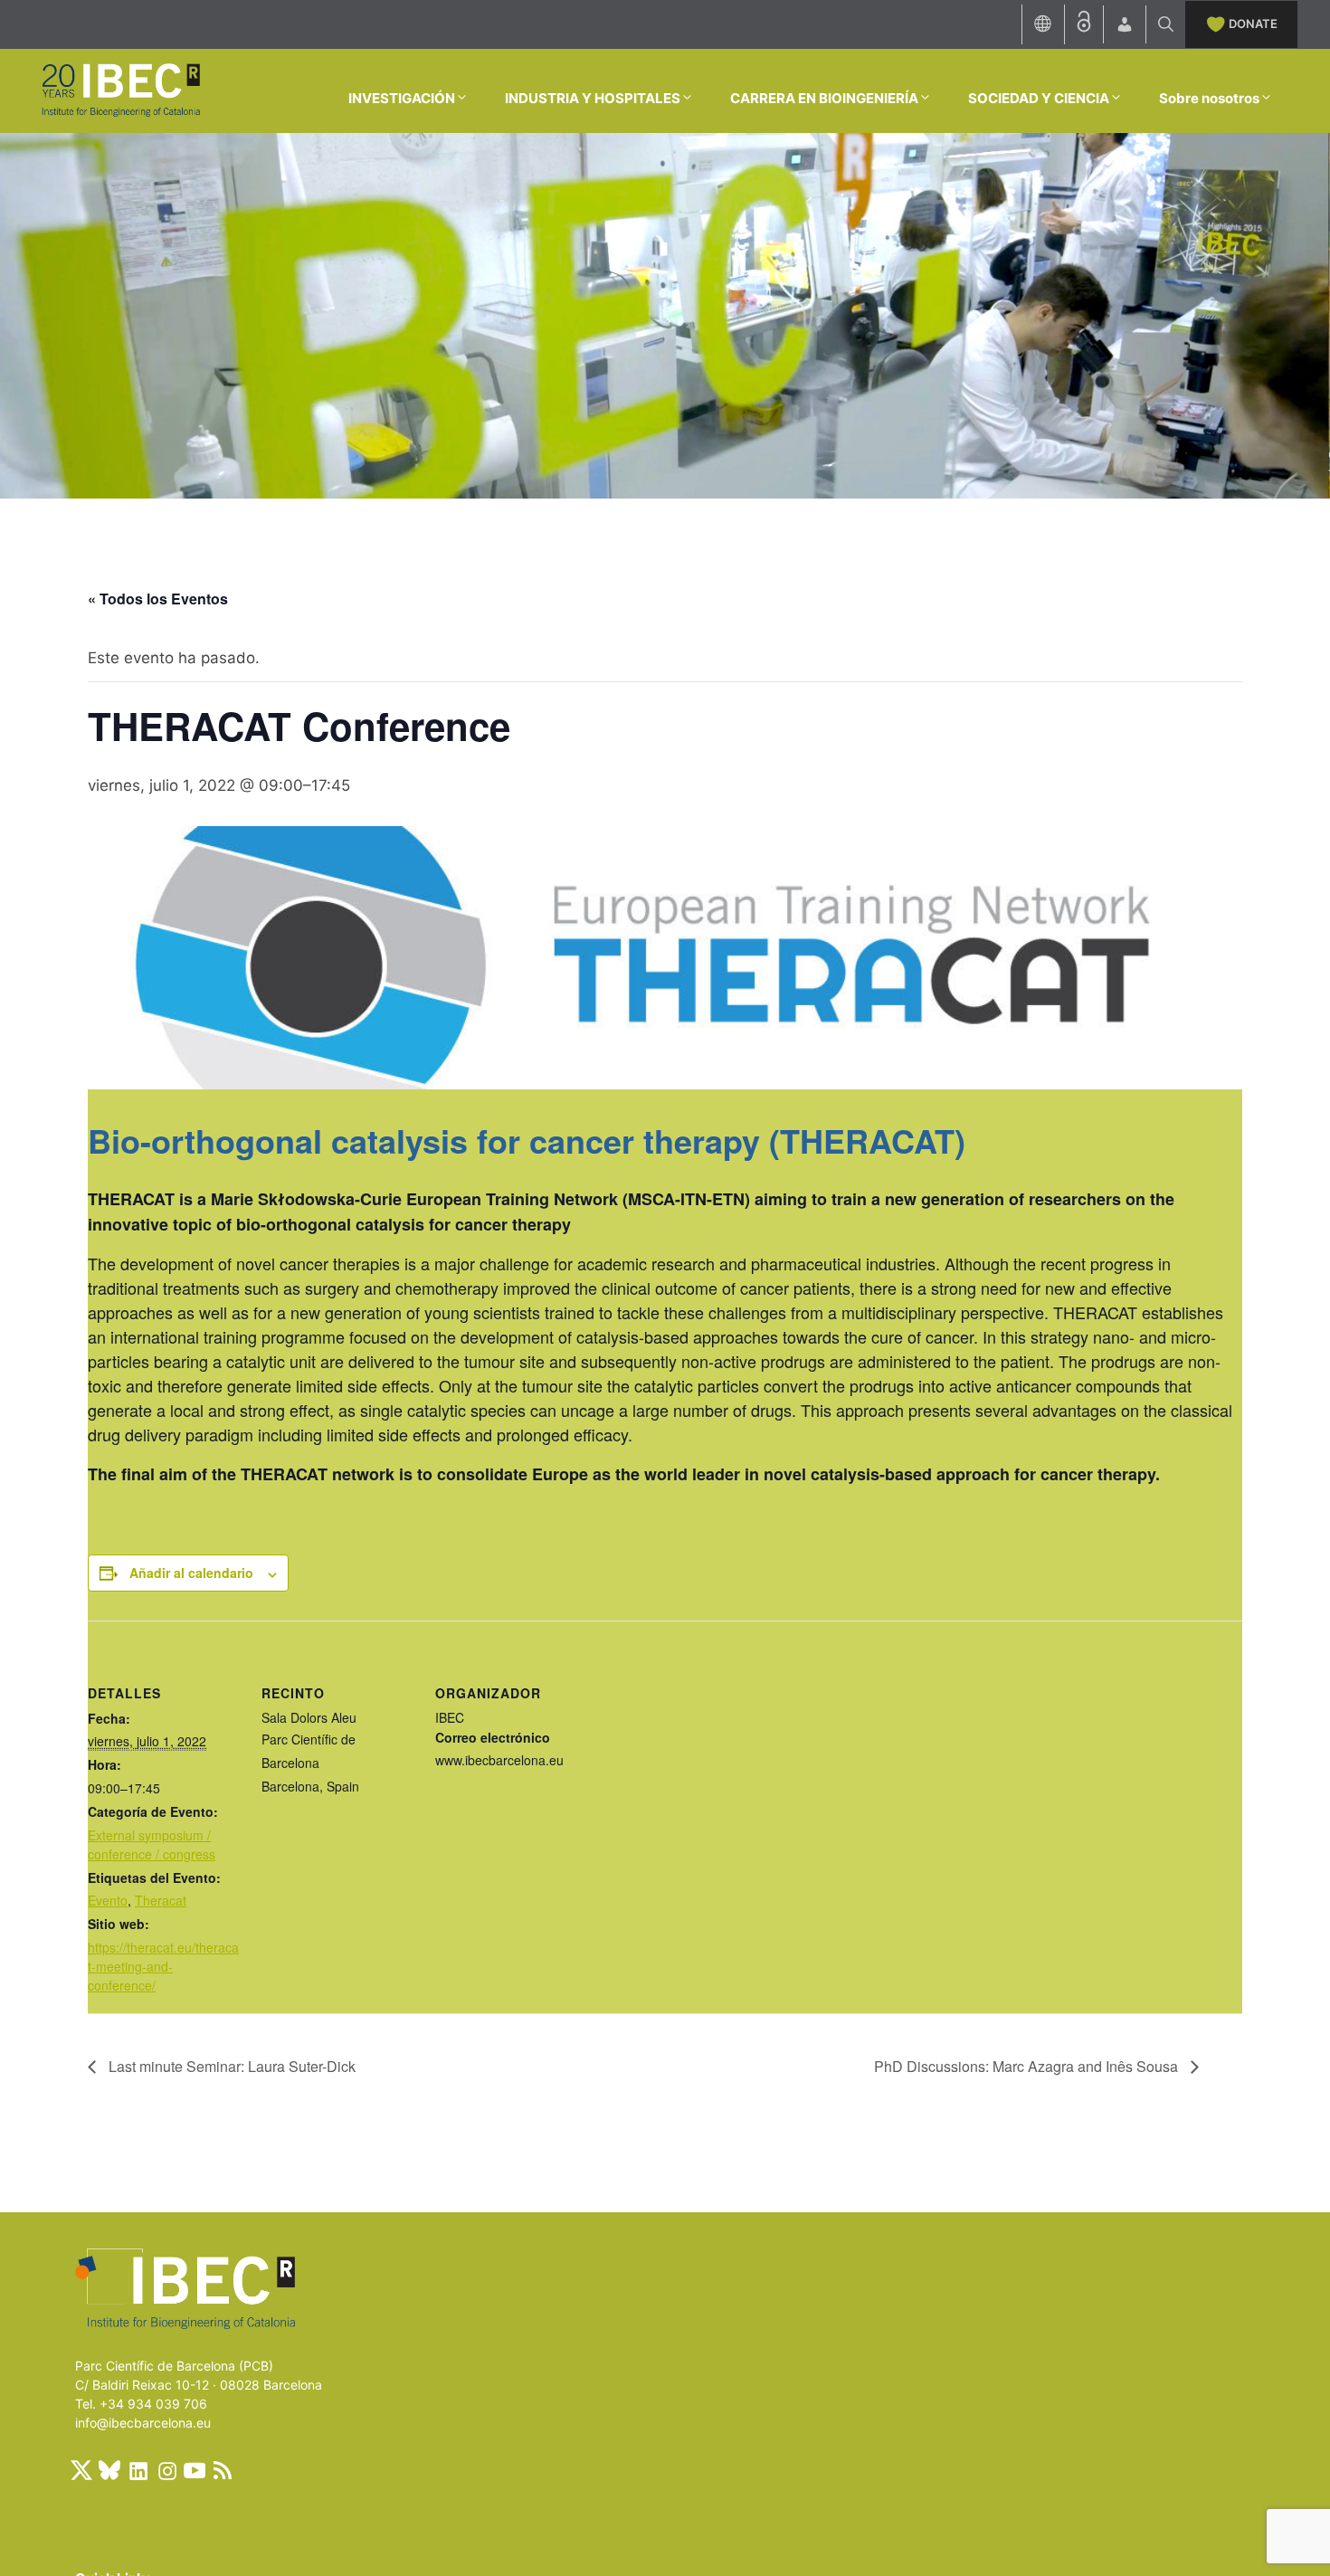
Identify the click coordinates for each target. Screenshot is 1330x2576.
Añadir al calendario (191, 1573)
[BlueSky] (109, 2470)
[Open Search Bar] (1166, 24)
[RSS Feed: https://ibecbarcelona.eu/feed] (223, 2470)
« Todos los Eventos (158, 599)
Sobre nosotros (1209, 98)
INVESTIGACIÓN (402, 98)
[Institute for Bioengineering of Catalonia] (120, 90)
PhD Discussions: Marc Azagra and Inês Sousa (1028, 2066)
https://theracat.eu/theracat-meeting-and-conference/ (163, 1966)
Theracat (161, 1900)
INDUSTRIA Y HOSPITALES (593, 98)
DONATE (1253, 24)
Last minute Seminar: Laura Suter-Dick (230, 2066)
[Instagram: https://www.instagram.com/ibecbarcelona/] (166, 2470)
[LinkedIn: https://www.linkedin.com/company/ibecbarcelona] (138, 2470)
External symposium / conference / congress (152, 1844)
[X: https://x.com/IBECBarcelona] (81, 2470)
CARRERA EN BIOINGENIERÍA (824, 98)
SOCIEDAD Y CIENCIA (1039, 98)
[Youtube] (195, 2470)
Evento (108, 1900)
